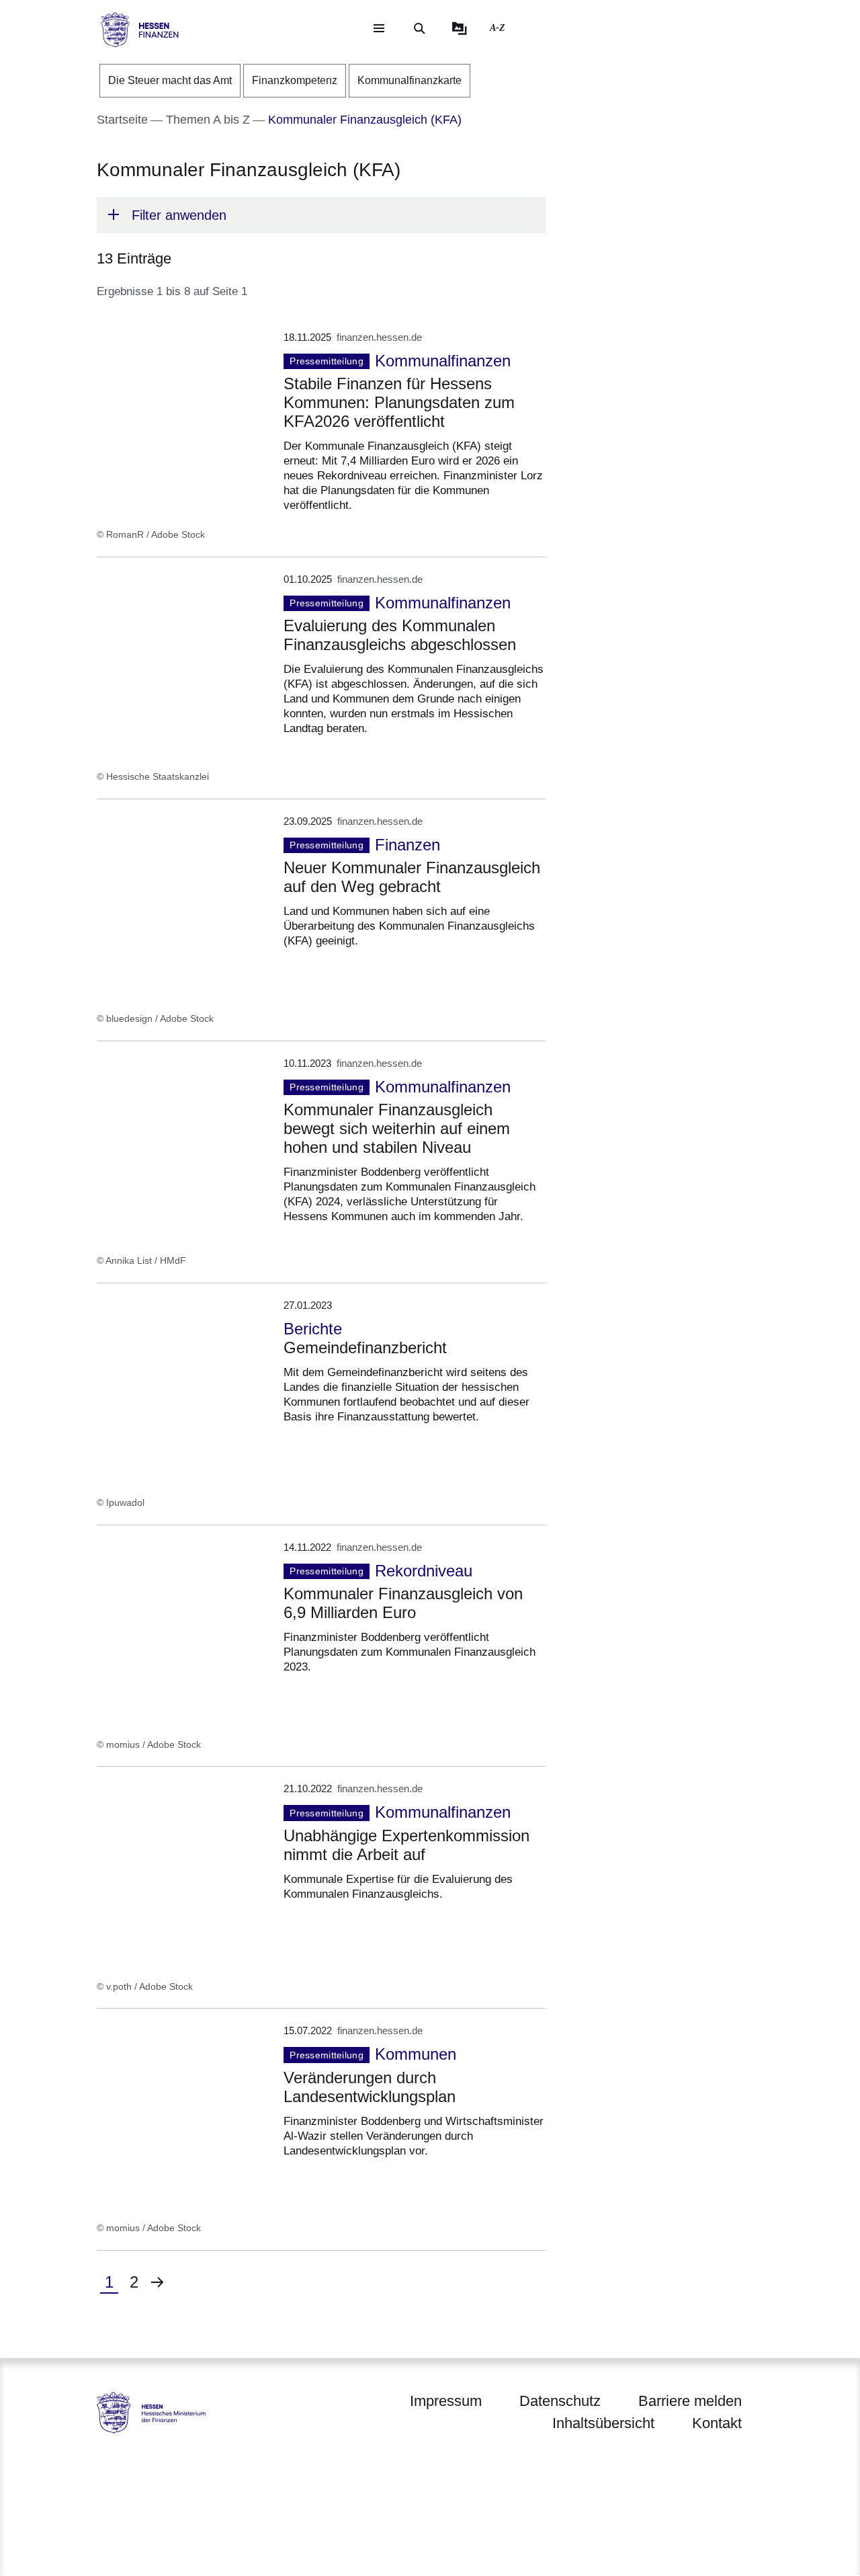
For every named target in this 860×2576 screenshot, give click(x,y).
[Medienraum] (460, 28)
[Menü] (379, 28)
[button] (321, 215)
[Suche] (419, 28)
